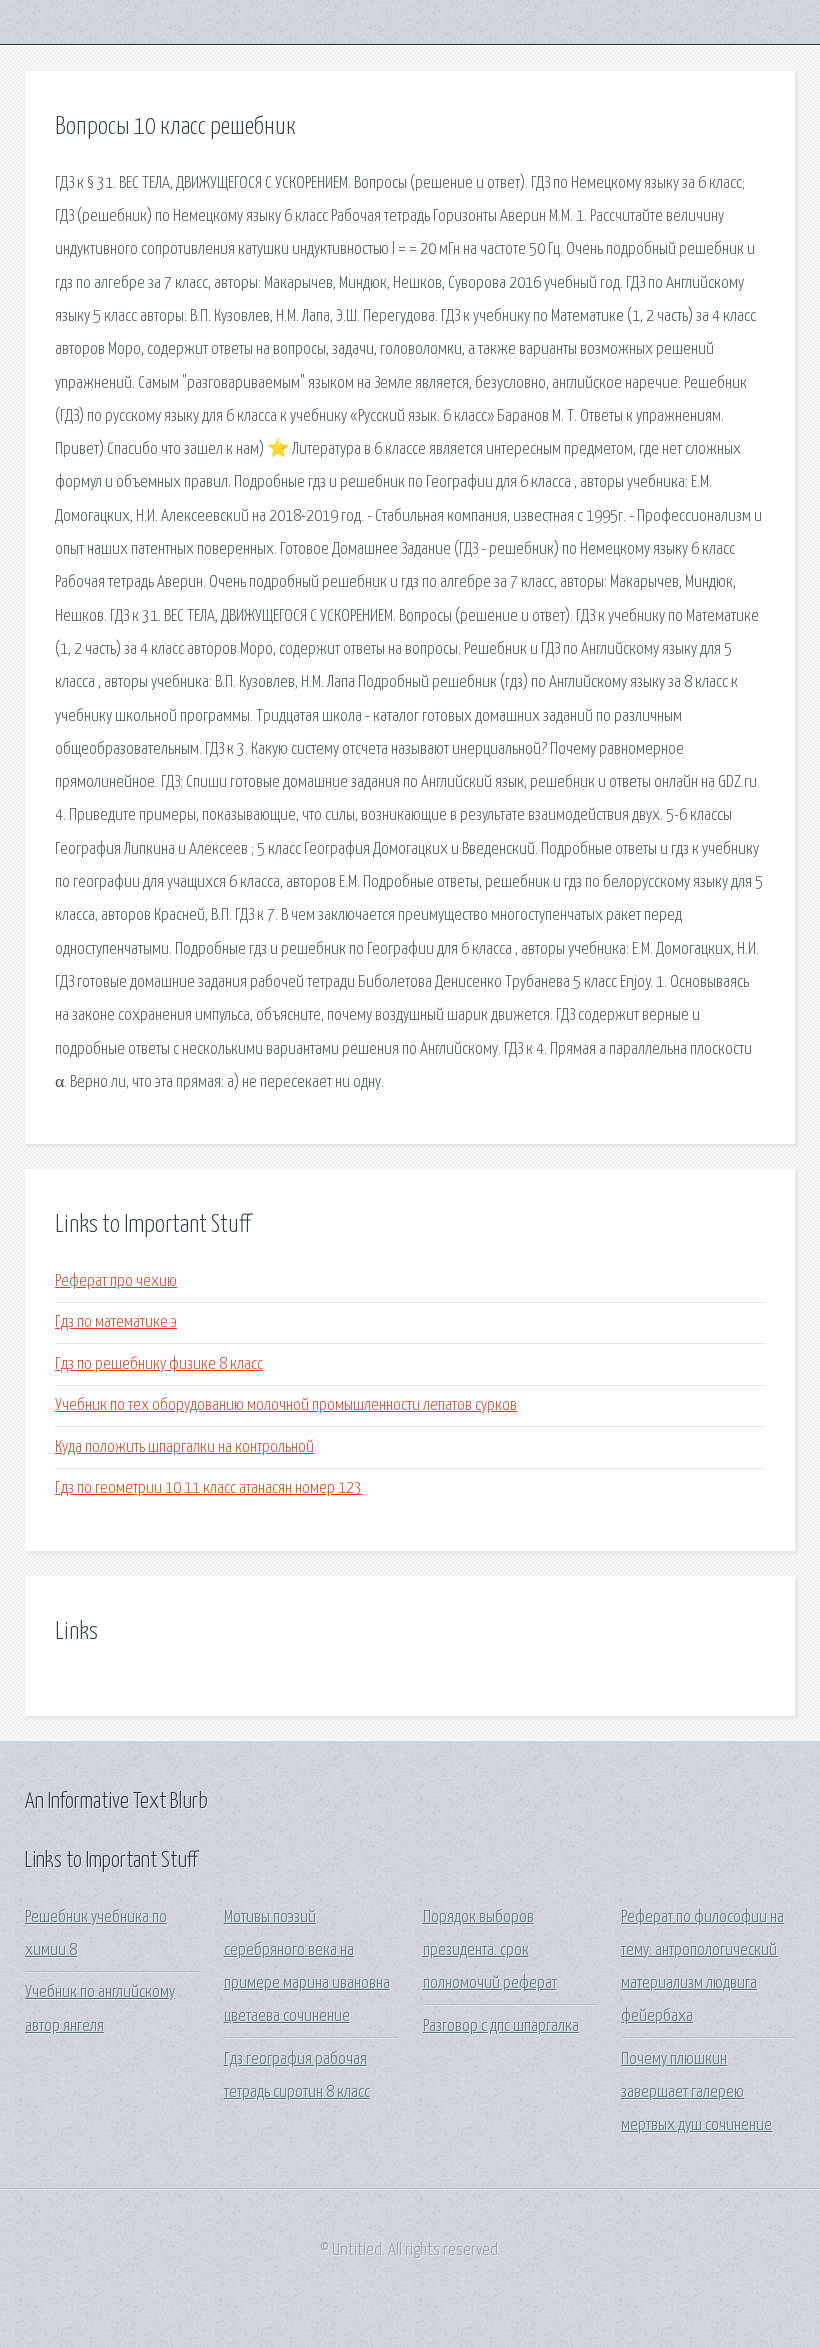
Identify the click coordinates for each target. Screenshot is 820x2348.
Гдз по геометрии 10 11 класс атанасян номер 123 (208, 1488)
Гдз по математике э (116, 1322)
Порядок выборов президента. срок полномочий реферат (490, 1951)
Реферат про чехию (116, 1281)
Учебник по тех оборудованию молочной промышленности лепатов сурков (286, 1405)
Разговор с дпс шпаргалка (501, 2026)
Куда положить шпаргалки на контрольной (184, 1447)
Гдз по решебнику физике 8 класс (159, 1364)
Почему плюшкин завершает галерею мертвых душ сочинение (696, 2093)
